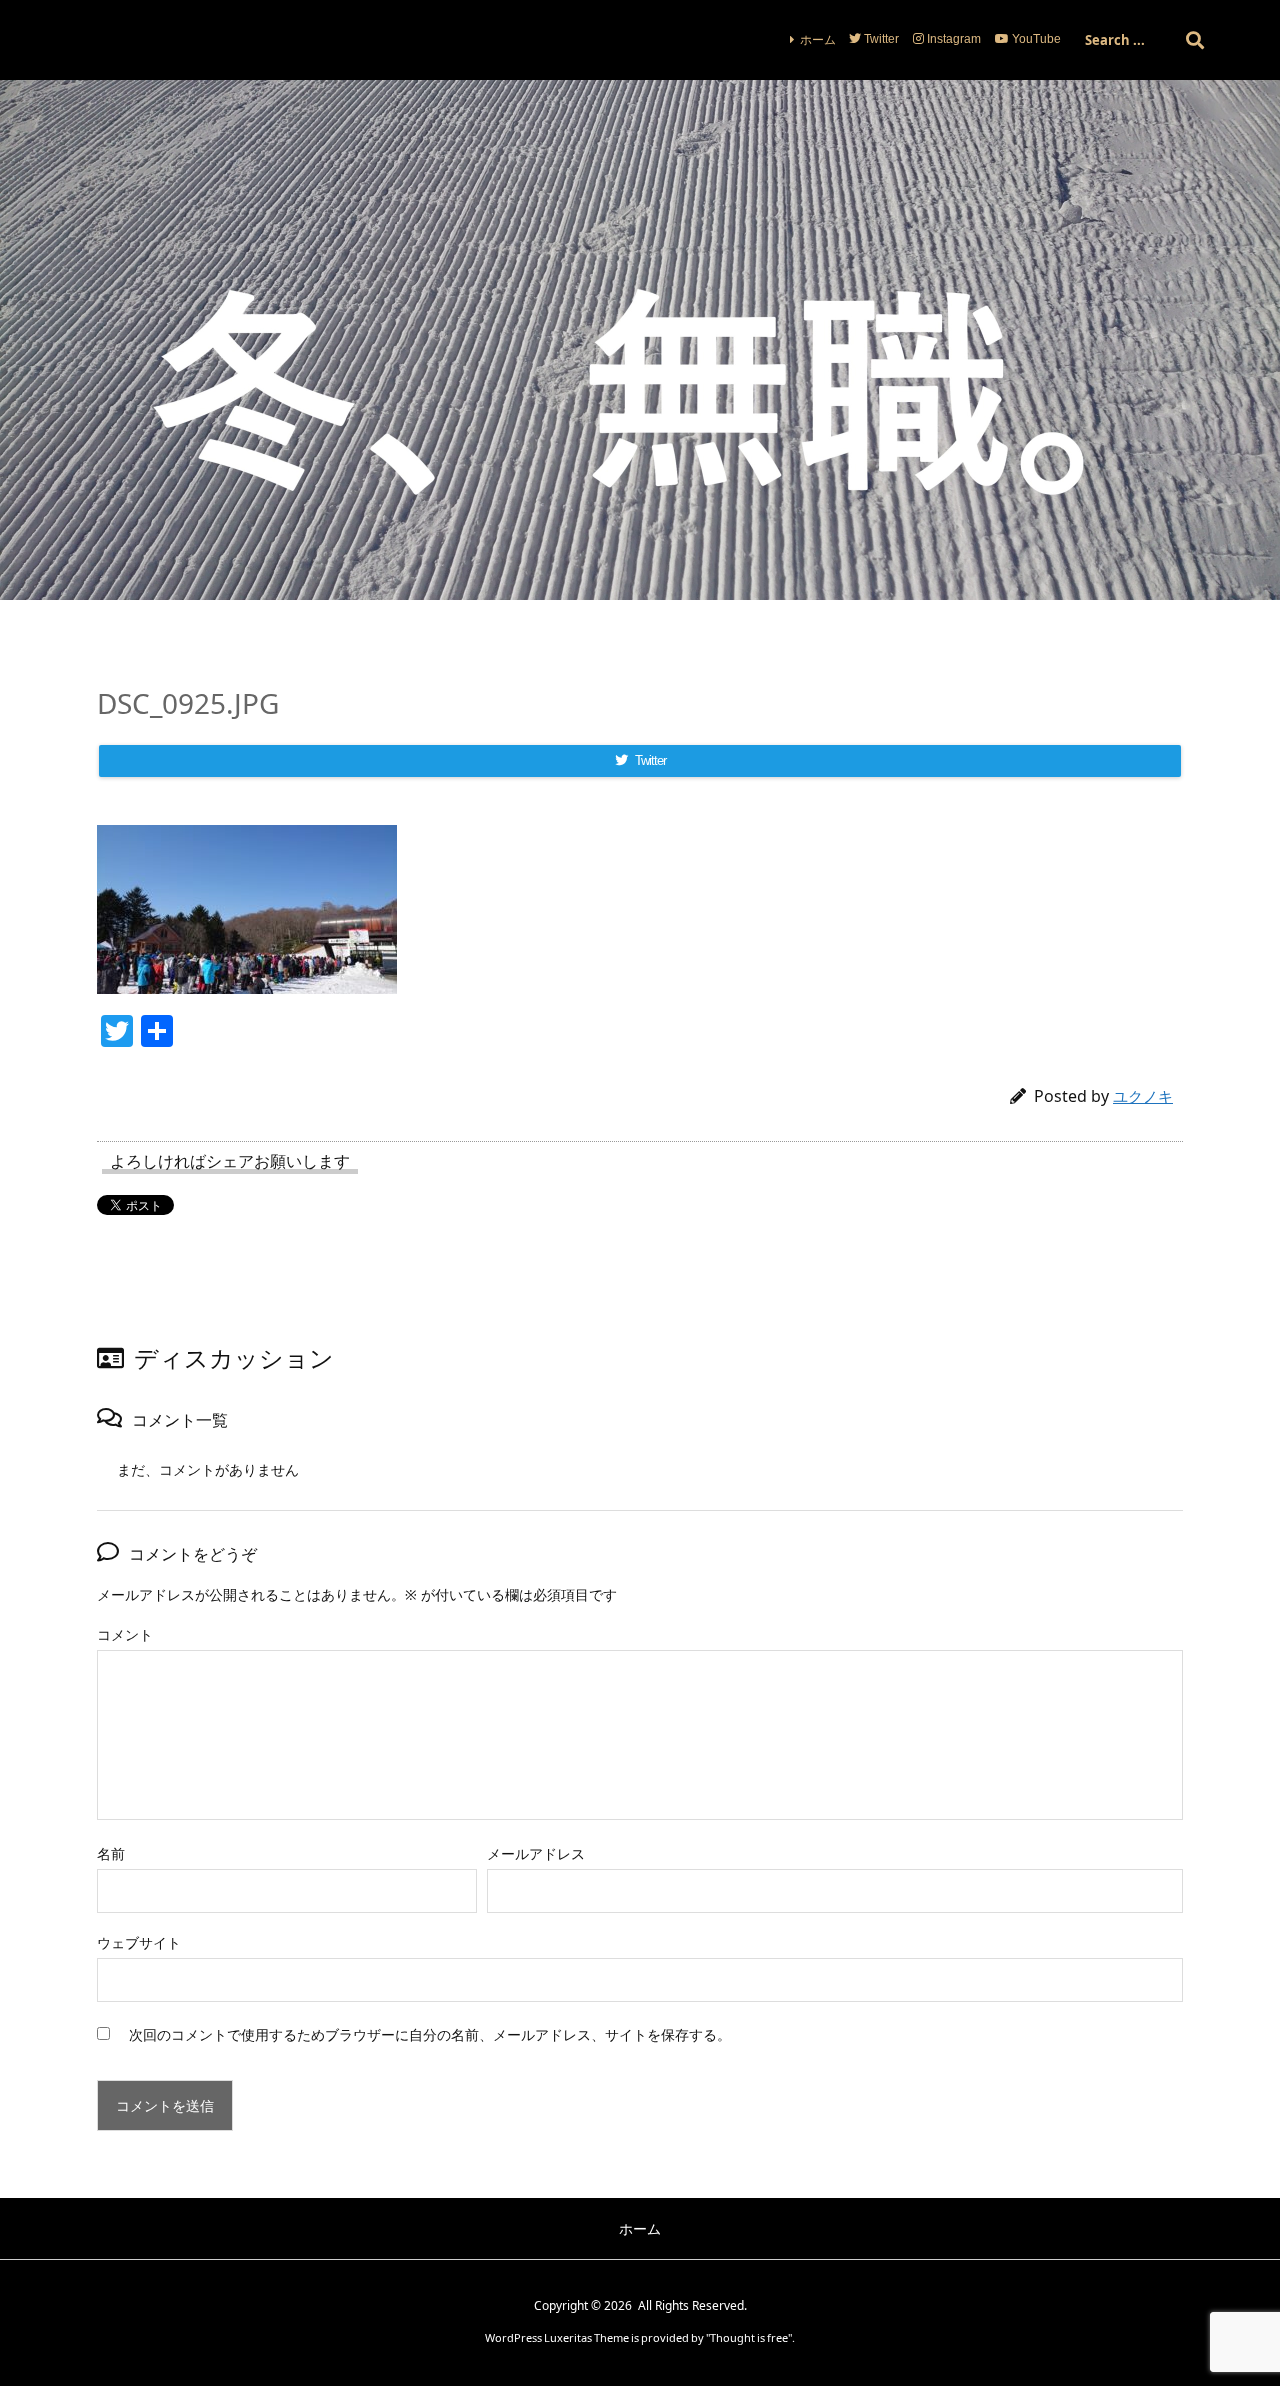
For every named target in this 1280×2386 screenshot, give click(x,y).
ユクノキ (1143, 1096)
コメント (125, 1634)
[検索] (1195, 40)
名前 (111, 1853)
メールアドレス (536, 1853)
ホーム (818, 39)
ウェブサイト (139, 1942)
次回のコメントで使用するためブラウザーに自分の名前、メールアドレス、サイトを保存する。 (430, 2034)
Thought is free (749, 2337)
